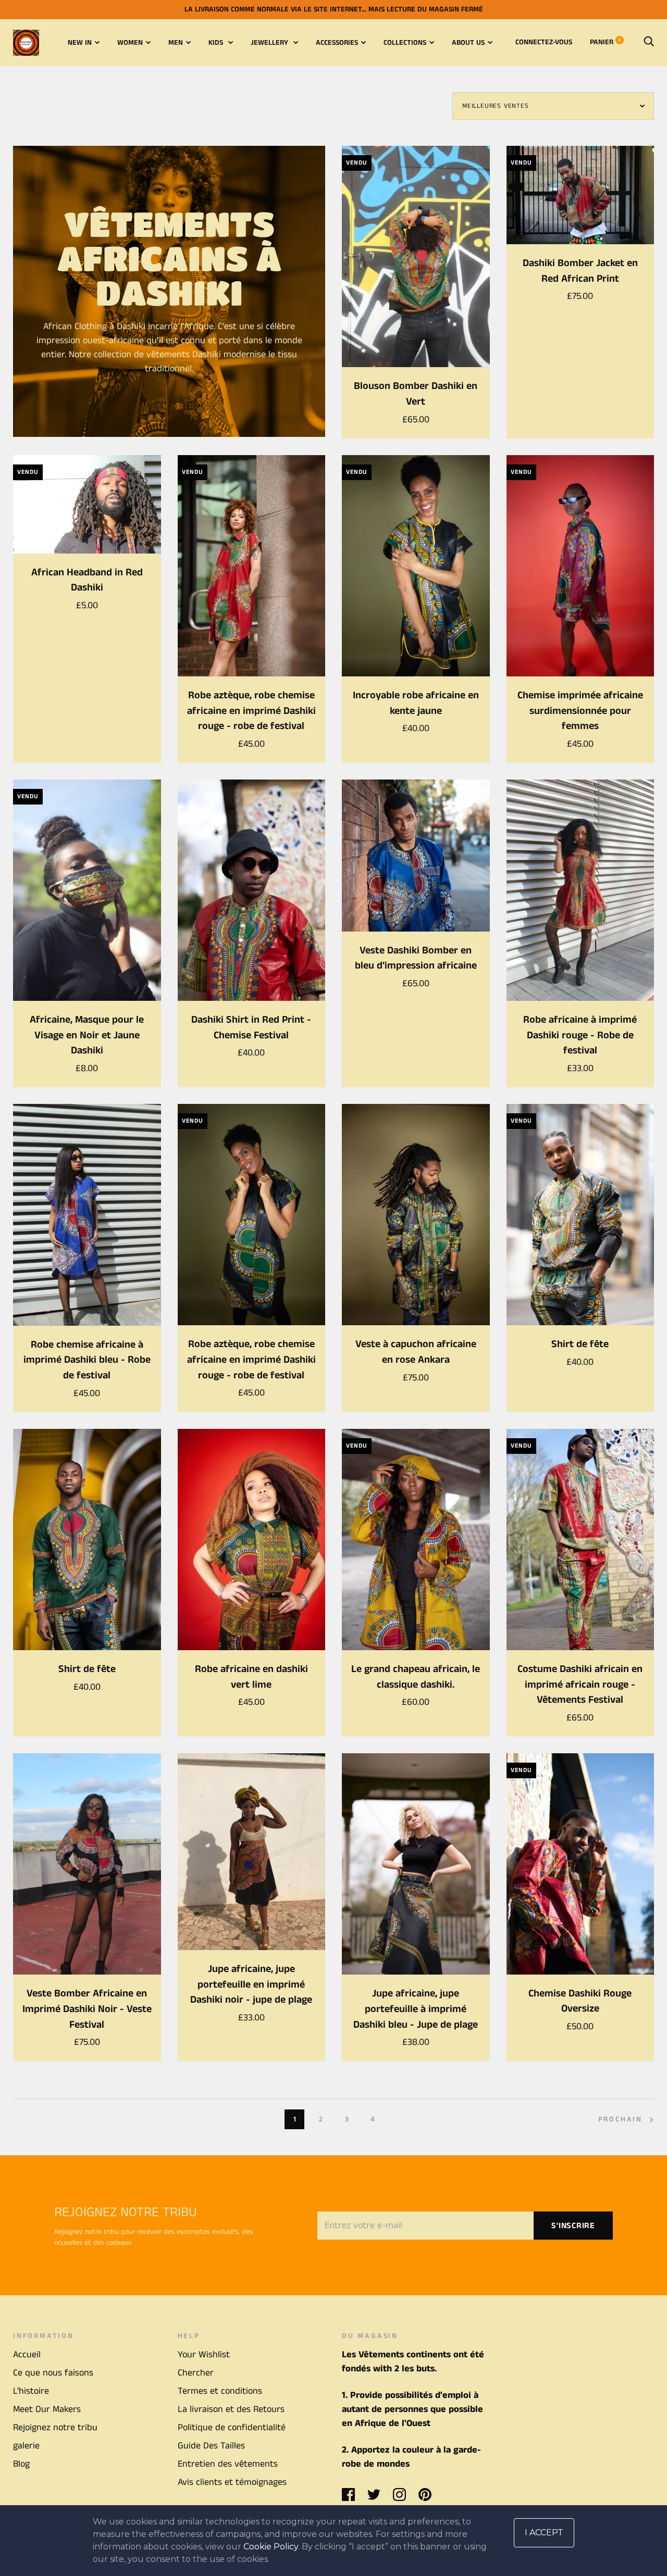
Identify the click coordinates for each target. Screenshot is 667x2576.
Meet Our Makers (47, 2409)
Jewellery (270, 43)
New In (80, 43)
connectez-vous (544, 42)
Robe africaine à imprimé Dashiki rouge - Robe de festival (580, 1035)
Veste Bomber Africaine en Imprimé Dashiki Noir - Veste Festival (87, 2009)
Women (130, 43)
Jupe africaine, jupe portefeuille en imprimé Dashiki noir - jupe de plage (251, 1984)
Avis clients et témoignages (232, 2482)
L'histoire (31, 2391)
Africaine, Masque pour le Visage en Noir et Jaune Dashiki (87, 1035)
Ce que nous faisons (53, 2373)
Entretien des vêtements (228, 2464)
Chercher (196, 2373)
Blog (21, 2464)
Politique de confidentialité (232, 2428)
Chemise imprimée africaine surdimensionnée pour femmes (580, 711)
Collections (405, 43)
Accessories (337, 43)
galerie (26, 2446)
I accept (544, 2533)
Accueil (27, 2355)
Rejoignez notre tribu (55, 2428)
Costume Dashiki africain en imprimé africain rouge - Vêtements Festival (580, 1685)
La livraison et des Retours (231, 2409)
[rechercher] (649, 42)
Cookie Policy (271, 2547)
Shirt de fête (580, 1344)
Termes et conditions (220, 2391)
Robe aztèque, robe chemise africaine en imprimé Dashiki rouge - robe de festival (251, 711)
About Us (468, 43)
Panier (606, 42)
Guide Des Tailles (211, 2446)
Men (176, 43)
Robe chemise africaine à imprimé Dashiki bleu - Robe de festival (87, 1360)
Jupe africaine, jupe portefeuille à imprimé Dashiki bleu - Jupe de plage (416, 2009)
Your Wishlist (204, 2355)
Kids (217, 43)
